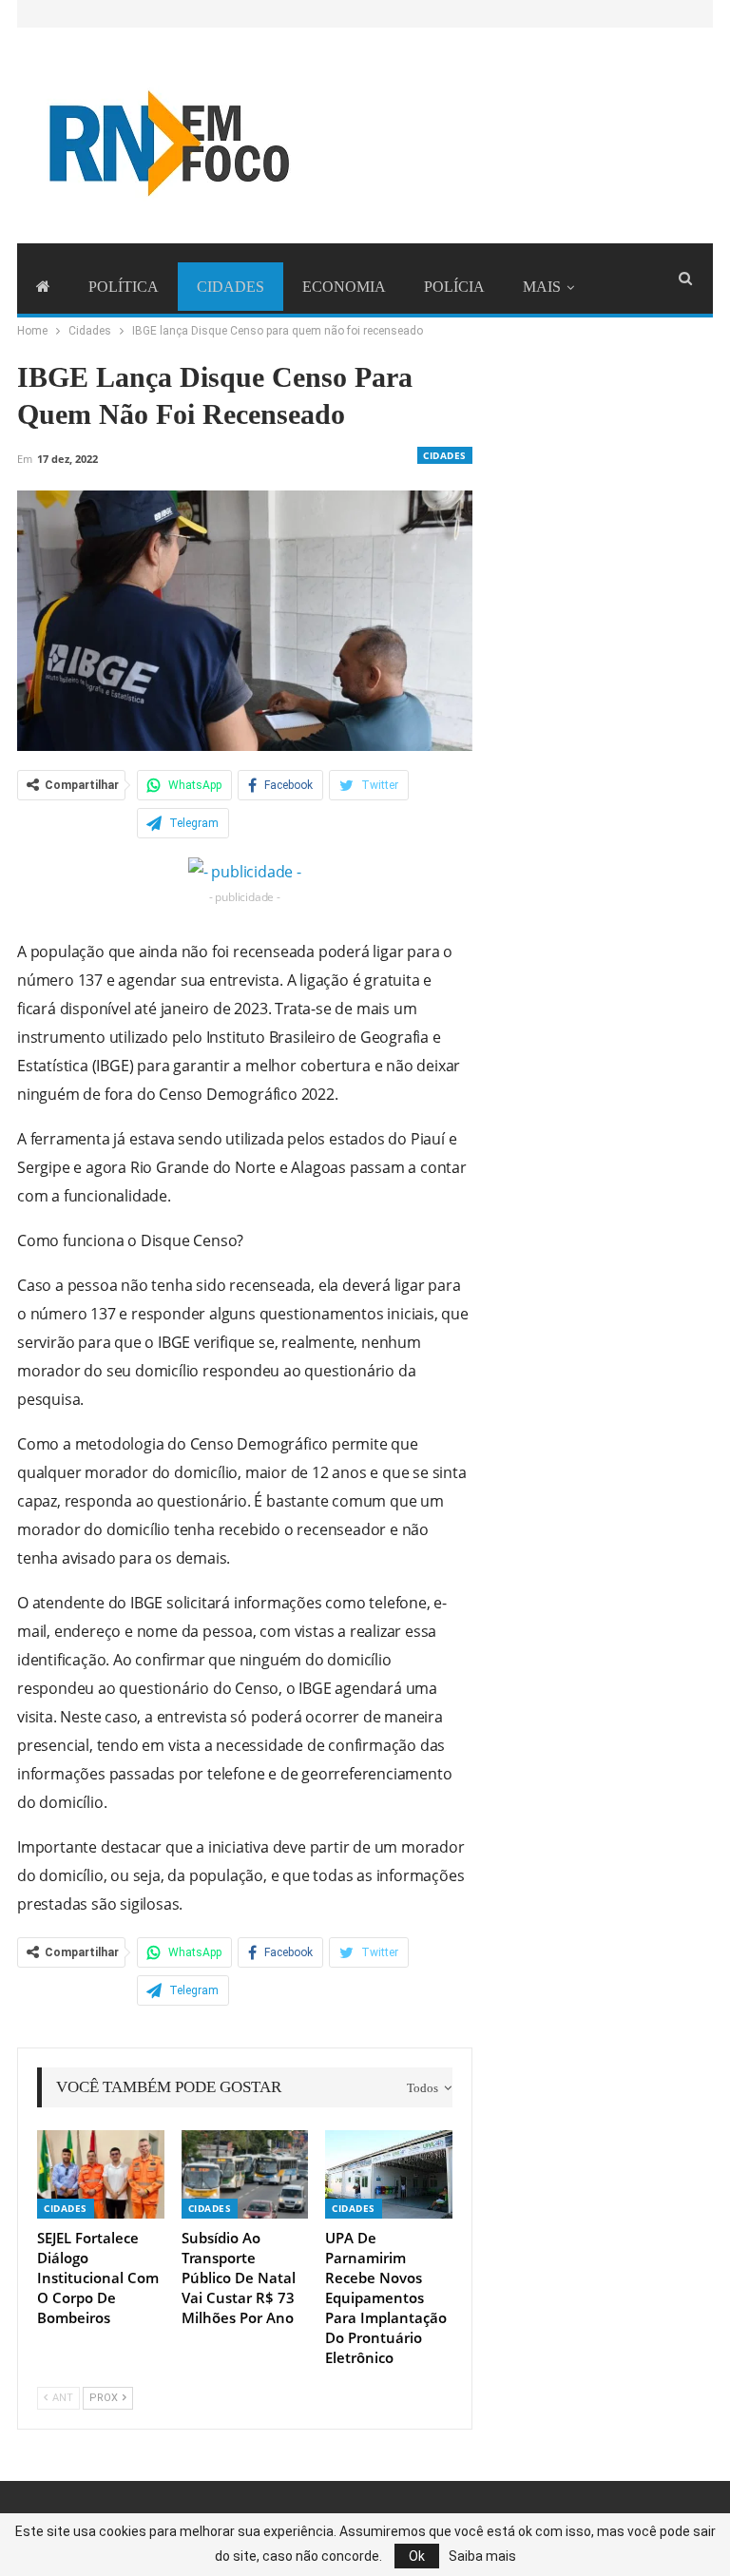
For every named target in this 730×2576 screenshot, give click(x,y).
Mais (542, 287)
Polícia (454, 287)
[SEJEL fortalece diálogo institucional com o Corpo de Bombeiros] (101, 2174)
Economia (344, 287)
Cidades (231, 287)
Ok (417, 2556)
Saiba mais (482, 2556)
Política (124, 287)
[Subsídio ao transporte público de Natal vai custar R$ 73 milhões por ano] (245, 2174)
